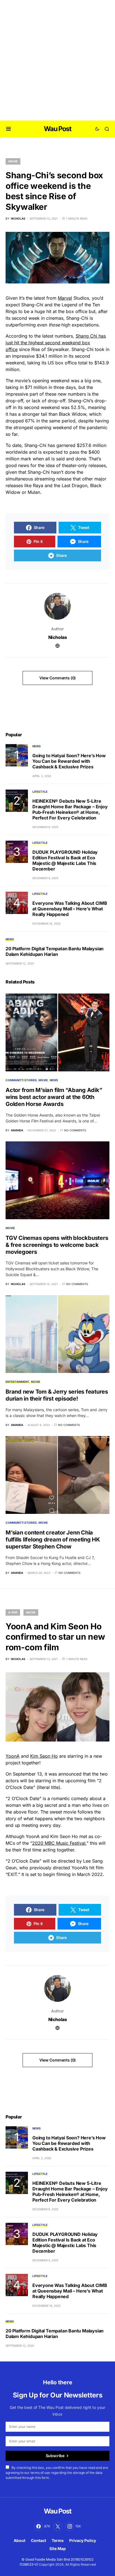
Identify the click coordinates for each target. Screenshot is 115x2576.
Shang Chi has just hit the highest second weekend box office (56, 343)
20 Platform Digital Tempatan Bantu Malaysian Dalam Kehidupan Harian (55, 951)
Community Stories (21, 1080)
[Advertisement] (57, 60)
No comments (75, 1130)
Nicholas (58, 637)
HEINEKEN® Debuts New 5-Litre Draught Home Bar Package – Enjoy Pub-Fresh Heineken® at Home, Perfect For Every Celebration (70, 809)
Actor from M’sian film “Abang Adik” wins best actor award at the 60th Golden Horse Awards (54, 1097)
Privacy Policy (83, 2540)
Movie (13, 161)
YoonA (13, 1756)
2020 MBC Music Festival (59, 1843)
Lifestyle (40, 792)
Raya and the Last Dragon (60, 485)
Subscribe (55, 2456)
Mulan (34, 492)
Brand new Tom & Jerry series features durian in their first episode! (57, 1395)
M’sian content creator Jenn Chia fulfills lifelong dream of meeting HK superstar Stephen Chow (53, 1540)
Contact (39, 2540)
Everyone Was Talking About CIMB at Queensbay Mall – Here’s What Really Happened (70, 909)
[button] (9, 129)
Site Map (58, 2549)
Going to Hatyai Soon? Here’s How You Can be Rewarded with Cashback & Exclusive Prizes (69, 761)
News (37, 746)
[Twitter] (58, 2526)
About (20, 2540)
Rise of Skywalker (50, 349)
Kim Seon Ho (44, 1756)
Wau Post (57, 129)
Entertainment (17, 1382)
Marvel (65, 298)
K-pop (13, 1612)
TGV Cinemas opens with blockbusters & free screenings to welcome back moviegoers (57, 1245)
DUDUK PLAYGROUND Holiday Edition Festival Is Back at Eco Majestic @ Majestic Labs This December (65, 860)
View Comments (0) (57, 678)
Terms (58, 2540)
